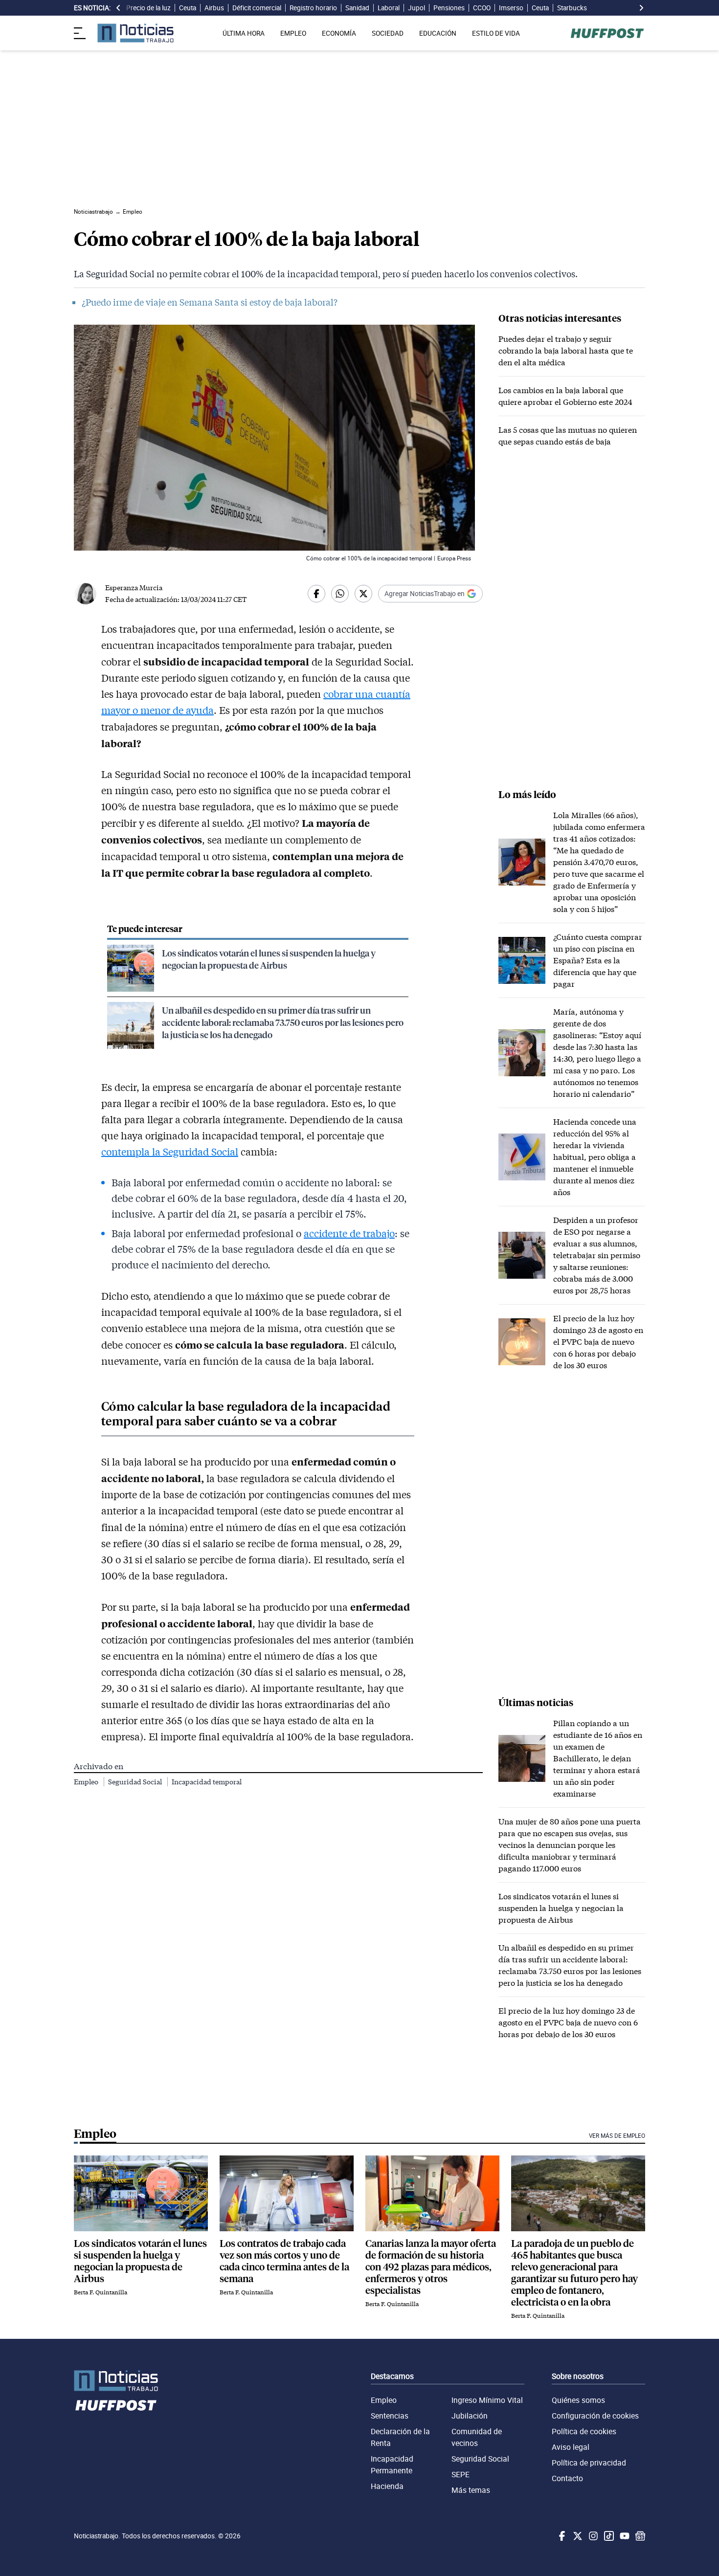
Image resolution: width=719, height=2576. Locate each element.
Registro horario (313, 8)
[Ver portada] (135, 33)
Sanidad (357, 8)
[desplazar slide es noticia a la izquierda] (118, 8)
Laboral (389, 8)
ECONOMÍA (339, 33)
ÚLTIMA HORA (244, 33)
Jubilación (470, 2416)
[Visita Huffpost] (607, 33)
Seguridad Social (136, 1782)
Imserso (511, 8)
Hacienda (387, 2486)
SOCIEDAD (388, 33)
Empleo (87, 1782)
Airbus (214, 8)
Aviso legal (571, 2447)
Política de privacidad (589, 2463)
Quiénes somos (578, 2400)
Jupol (416, 8)
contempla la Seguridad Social (170, 1152)
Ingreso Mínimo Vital (487, 2400)
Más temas (471, 2490)
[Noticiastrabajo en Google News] (639, 2536)
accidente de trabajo (349, 1233)
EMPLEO (293, 33)
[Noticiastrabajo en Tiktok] (608, 2536)
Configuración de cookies (595, 2416)
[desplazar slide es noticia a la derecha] (641, 8)
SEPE (461, 2474)
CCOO (482, 8)
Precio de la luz (148, 8)
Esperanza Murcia (134, 588)
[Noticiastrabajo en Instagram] (592, 2536)
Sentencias (390, 2416)
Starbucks (572, 8)
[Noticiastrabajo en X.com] (577, 2536)
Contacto (567, 2478)
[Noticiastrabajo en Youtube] (624, 2536)
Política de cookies (584, 2431)
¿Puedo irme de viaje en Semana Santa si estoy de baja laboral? (210, 302)
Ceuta (188, 8)
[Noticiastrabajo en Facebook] (561, 2536)
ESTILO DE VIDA (496, 33)
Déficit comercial (257, 8)
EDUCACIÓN (438, 33)
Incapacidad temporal (207, 1782)
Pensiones (449, 8)
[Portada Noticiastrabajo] (116, 2381)
